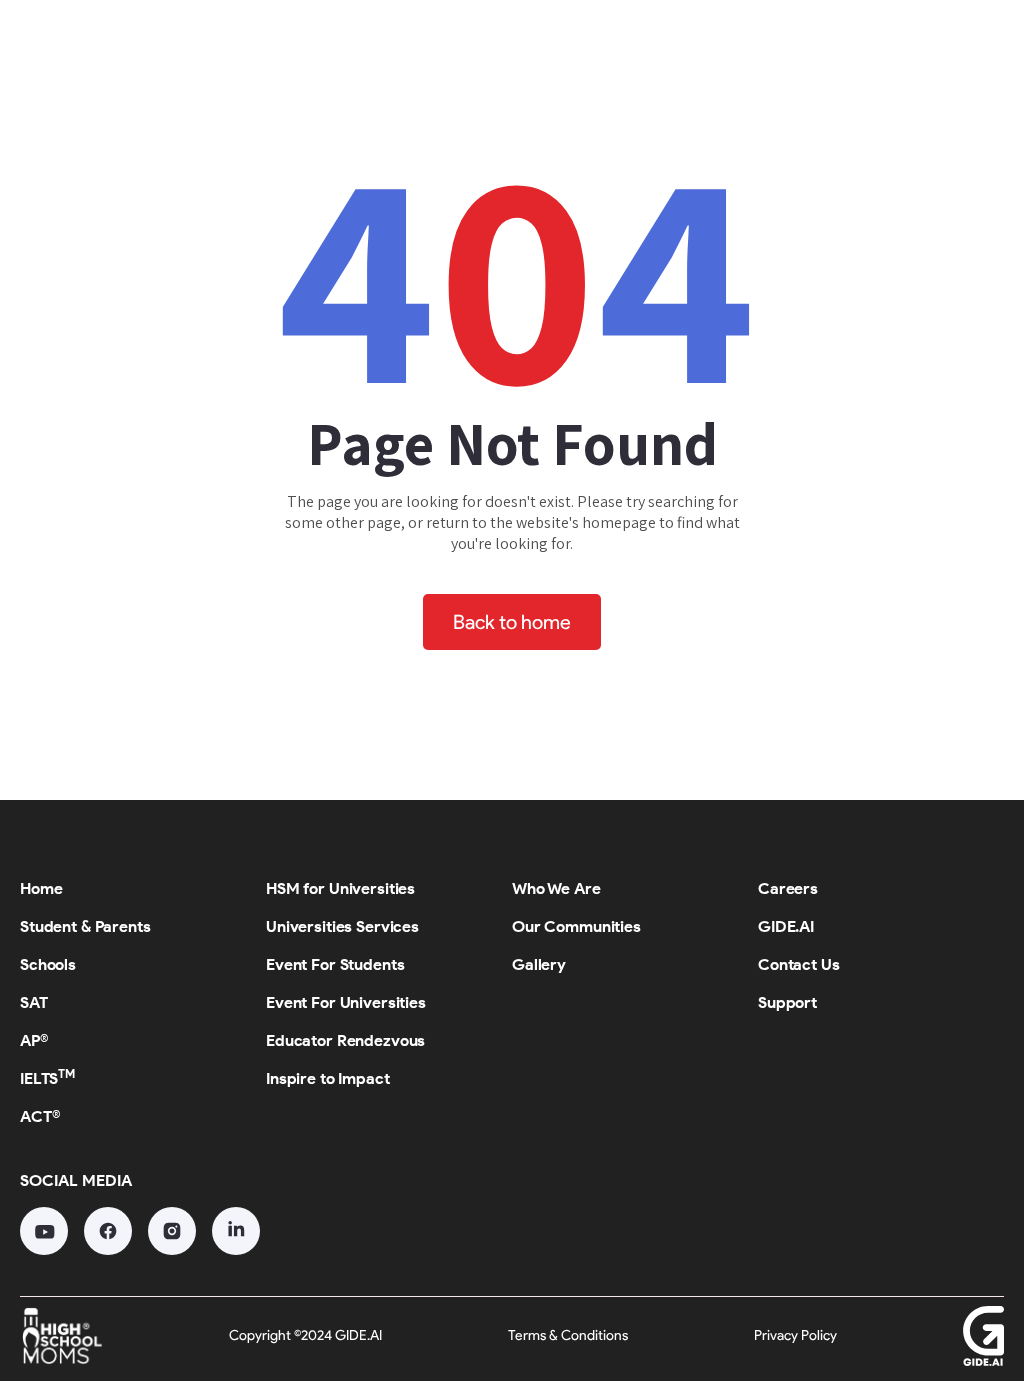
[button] (284, 45)
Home (149, 44)
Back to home (512, 622)
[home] (59, 48)
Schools (424, 44)
